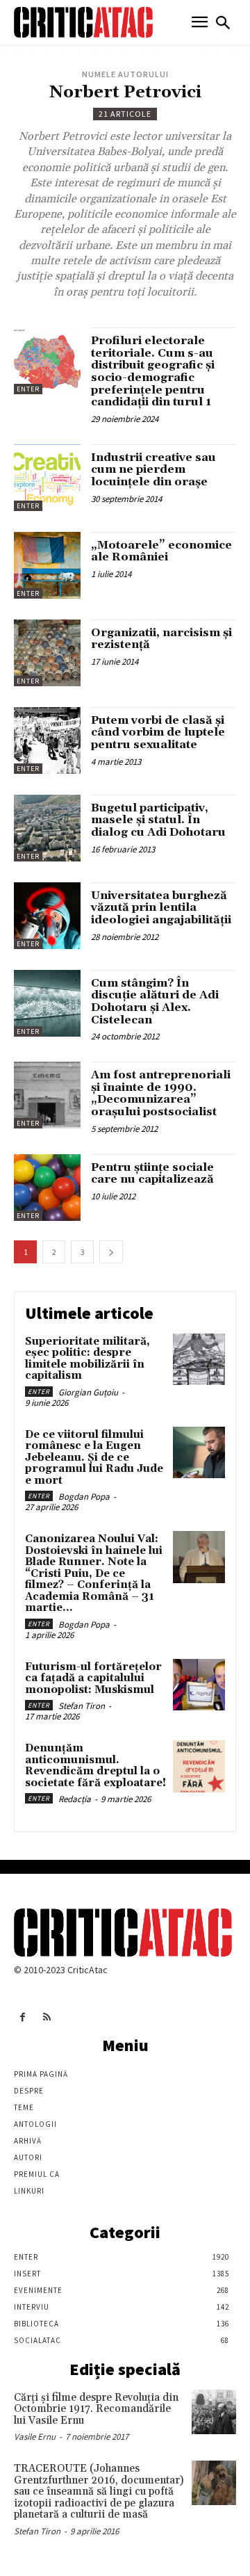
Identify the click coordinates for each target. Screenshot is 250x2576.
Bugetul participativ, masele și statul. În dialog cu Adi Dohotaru (158, 820)
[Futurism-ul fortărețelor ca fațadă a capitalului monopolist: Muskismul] (199, 1685)
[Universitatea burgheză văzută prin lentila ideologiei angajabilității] (47, 916)
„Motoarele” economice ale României (161, 551)
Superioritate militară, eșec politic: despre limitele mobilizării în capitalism (87, 1359)
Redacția (75, 1799)
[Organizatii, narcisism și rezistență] (47, 653)
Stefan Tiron (82, 1706)
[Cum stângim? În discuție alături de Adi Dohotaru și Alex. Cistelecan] (47, 1003)
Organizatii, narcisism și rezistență (161, 639)
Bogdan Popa (84, 1497)
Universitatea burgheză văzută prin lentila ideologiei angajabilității (161, 908)
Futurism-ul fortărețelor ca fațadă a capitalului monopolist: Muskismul (93, 1678)
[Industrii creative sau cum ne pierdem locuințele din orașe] (47, 478)
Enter (28, 389)
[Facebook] (23, 2017)
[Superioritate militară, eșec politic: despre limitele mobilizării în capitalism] (199, 1360)
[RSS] (47, 2017)
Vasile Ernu (35, 2437)
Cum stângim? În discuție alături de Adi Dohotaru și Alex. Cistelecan (155, 1002)
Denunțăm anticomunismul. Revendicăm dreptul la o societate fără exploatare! (95, 1766)
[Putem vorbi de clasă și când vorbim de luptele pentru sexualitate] (47, 740)
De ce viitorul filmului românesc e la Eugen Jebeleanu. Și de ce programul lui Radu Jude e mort (94, 1458)
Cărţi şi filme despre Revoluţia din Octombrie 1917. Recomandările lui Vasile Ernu (96, 2409)
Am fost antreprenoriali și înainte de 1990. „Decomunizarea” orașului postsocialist (161, 1093)
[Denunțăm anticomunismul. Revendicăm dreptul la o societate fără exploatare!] (199, 1766)
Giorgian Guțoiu (88, 1392)
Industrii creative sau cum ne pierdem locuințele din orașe (153, 470)
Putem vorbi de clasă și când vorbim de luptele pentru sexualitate (158, 732)
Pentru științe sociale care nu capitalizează (152, 1174)
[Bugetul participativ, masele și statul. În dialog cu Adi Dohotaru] (47, 828)
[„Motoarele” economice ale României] (47, 565)
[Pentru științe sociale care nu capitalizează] (47, 1188)
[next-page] (111, 1252)
